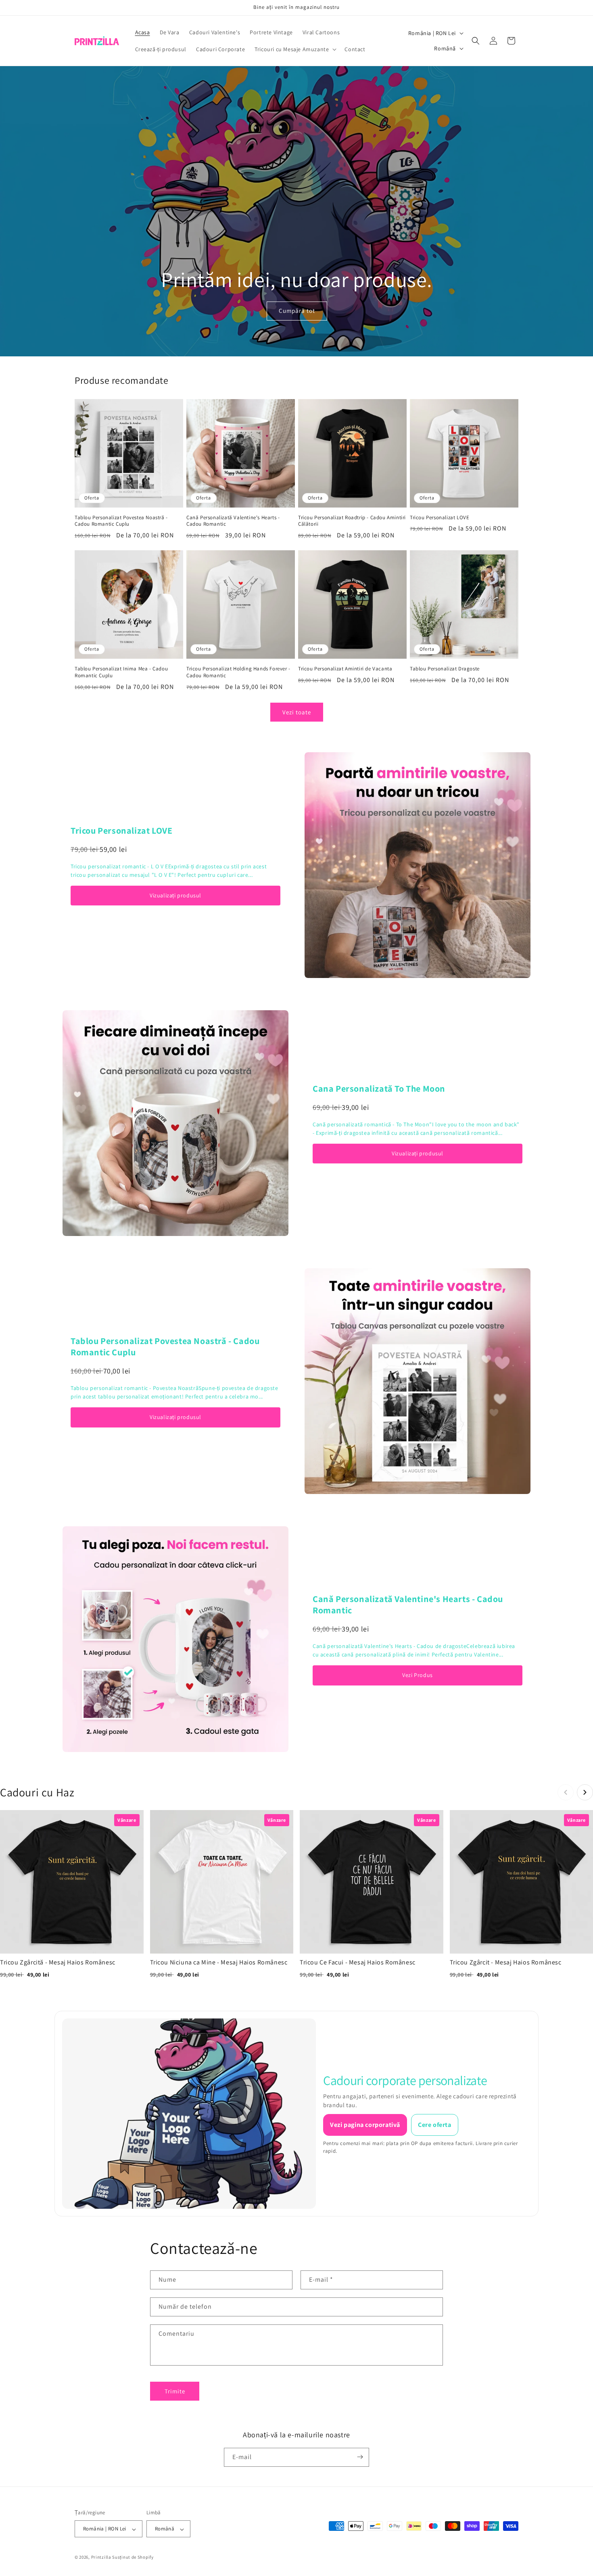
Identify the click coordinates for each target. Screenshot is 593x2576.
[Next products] (585, 1792)
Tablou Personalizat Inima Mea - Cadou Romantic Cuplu (121, 672)
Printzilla (101, 2557)
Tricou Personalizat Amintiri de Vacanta (345, 669)
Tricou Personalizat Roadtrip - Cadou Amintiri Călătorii (352, 521)
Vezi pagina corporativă (365, 2125)
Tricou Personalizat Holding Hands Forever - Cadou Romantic (238, 672)
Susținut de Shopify (133, 2557)
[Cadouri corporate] (189, 2114)
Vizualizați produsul (175, 895)
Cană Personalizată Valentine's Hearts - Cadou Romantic (233, 521)
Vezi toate (297, 712)
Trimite (175, 2391)
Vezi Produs (418, 1675)
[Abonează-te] (360, 2457)
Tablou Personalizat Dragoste (445, 669)
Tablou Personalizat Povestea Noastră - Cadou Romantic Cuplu (121, 521)
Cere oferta (435, 2125)
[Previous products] (566, 1792)
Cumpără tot (296, 311)
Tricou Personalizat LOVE (440, 518)
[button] (295, 49)
